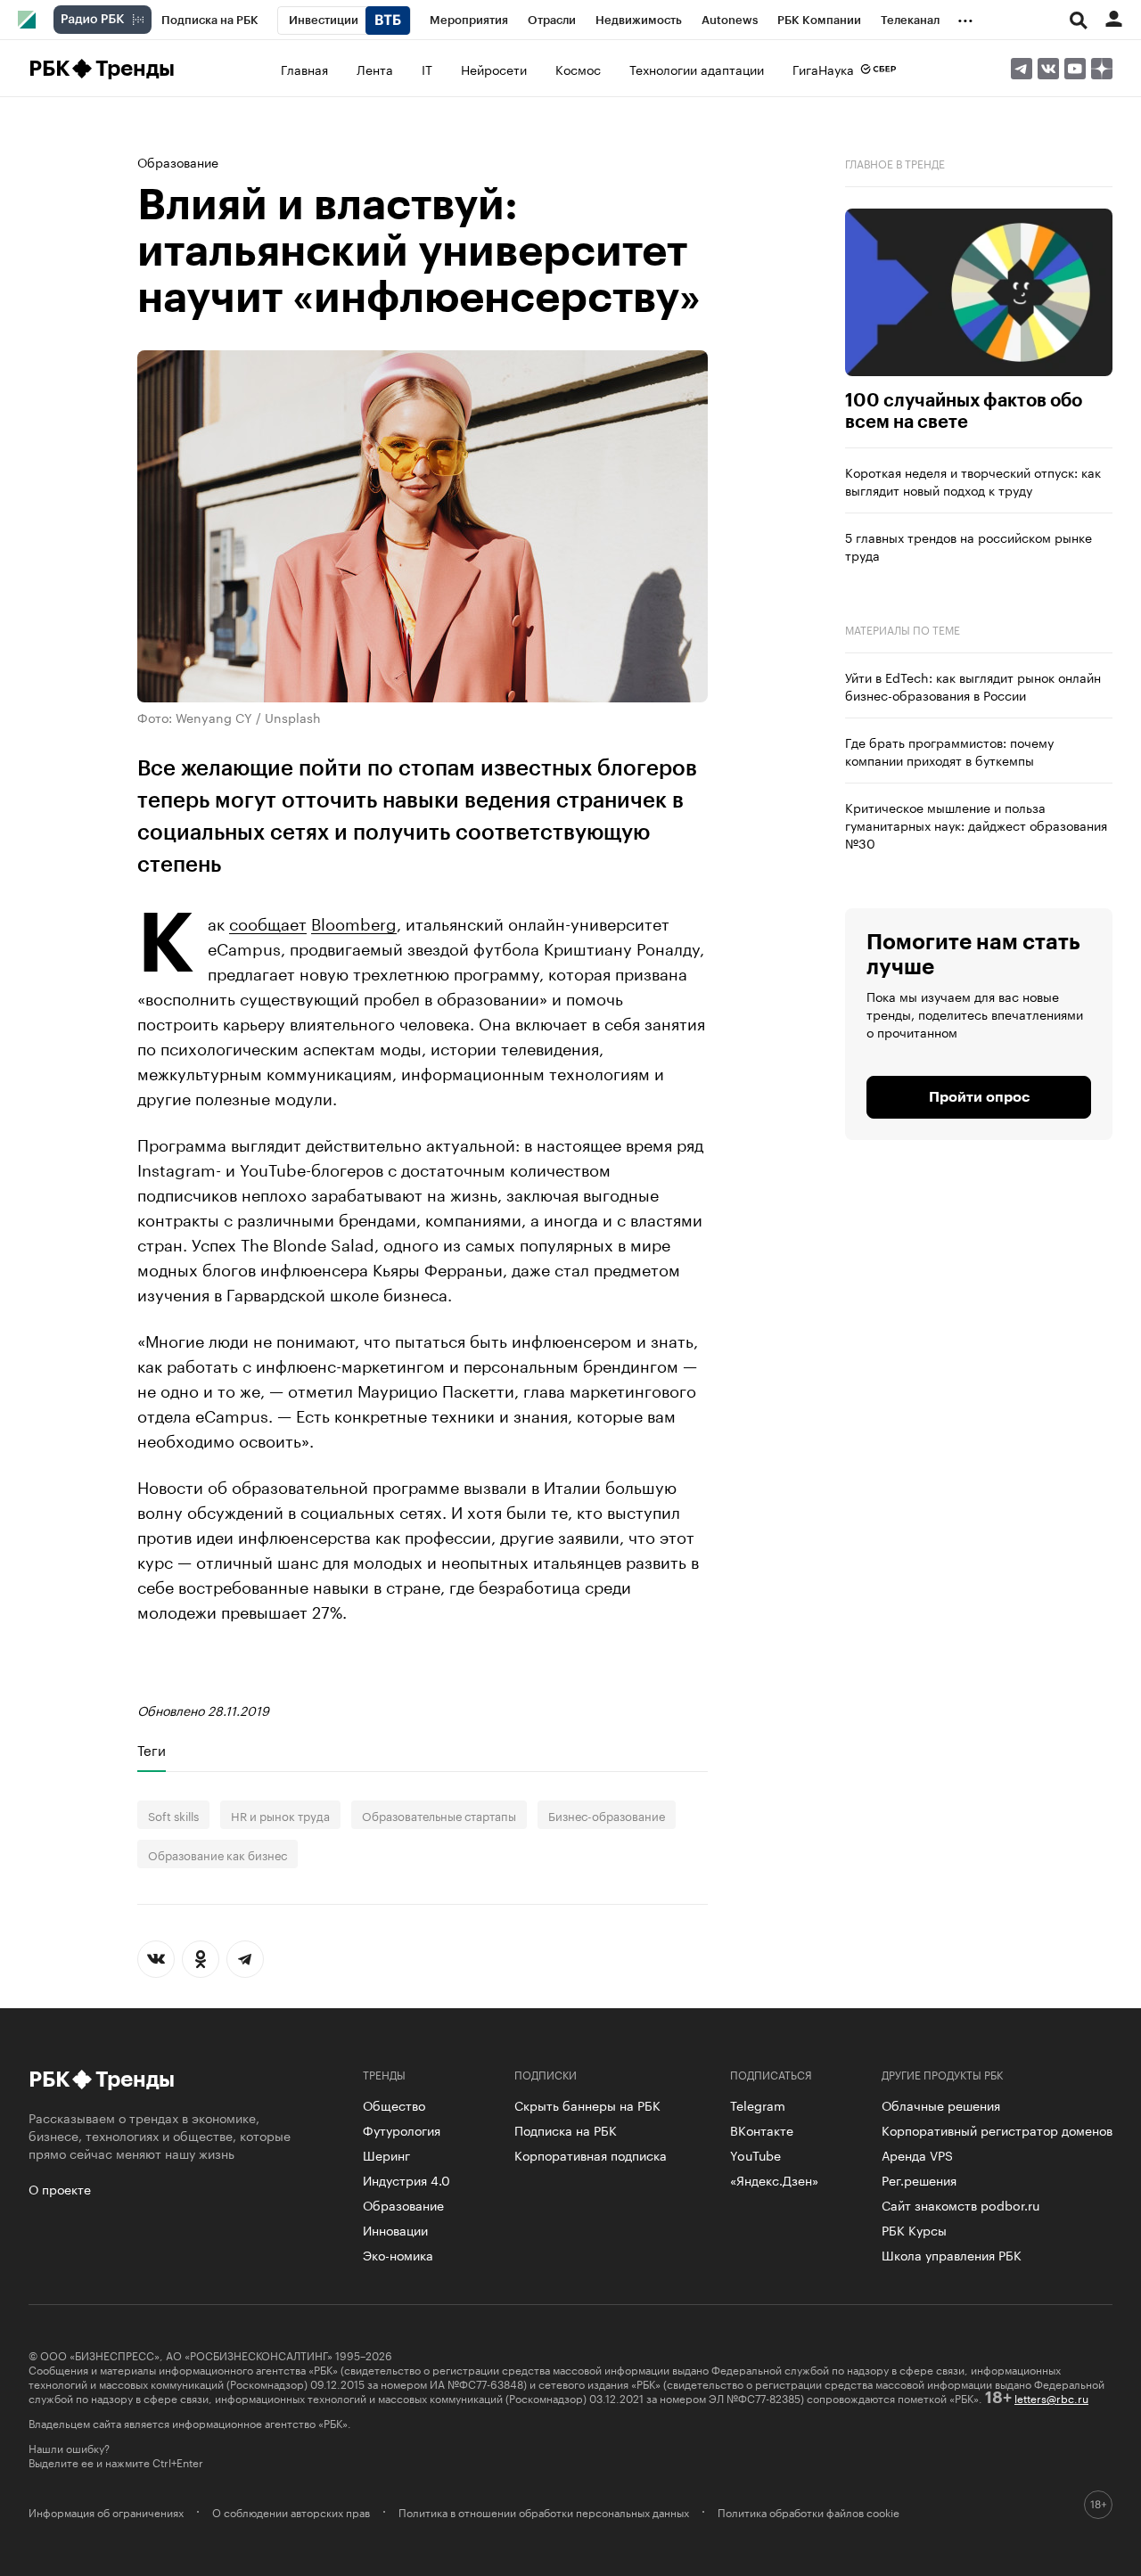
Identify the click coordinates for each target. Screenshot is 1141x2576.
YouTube (755, 2154)
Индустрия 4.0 (406, 2179)
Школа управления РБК (952, 2254)
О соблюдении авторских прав (291, 2512)
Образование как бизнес (218, 1854)
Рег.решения (919, 2179)
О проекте (60, 2188)
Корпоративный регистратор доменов (997, 2129)
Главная (304, 69)
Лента (375, 69)
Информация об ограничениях (106, 2512)
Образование (178, 161)
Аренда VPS (917, 2154)
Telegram (758, 2104)
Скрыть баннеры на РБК (587, 2104)
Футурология (402, 2129)
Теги (152, 1750)
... (965, 17)
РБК (49, 69)
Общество (394, 2104)
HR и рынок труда (280, 1815)
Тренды (135, 69)
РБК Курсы (914, 2229)
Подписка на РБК (566, 2129)
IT (427, 69)
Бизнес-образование (607, 1815)
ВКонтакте (762, 2129)
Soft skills (173, 1815)
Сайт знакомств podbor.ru (960, 2204)
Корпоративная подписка (591, 2154)
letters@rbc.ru (1051, 2397)
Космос (578, 69)
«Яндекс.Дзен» (774, 2179)
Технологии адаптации (697, 69)
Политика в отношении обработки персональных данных (544, 2512)
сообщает (268, 922)
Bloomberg (354, 922)
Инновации (395, 2229)
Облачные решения (941, 2104)
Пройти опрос (979, 1097)
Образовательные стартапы (439, 1815)
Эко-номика (398, 2254)
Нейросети (494, 69)
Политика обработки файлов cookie (809, 2512)
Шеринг (386, 2154)
